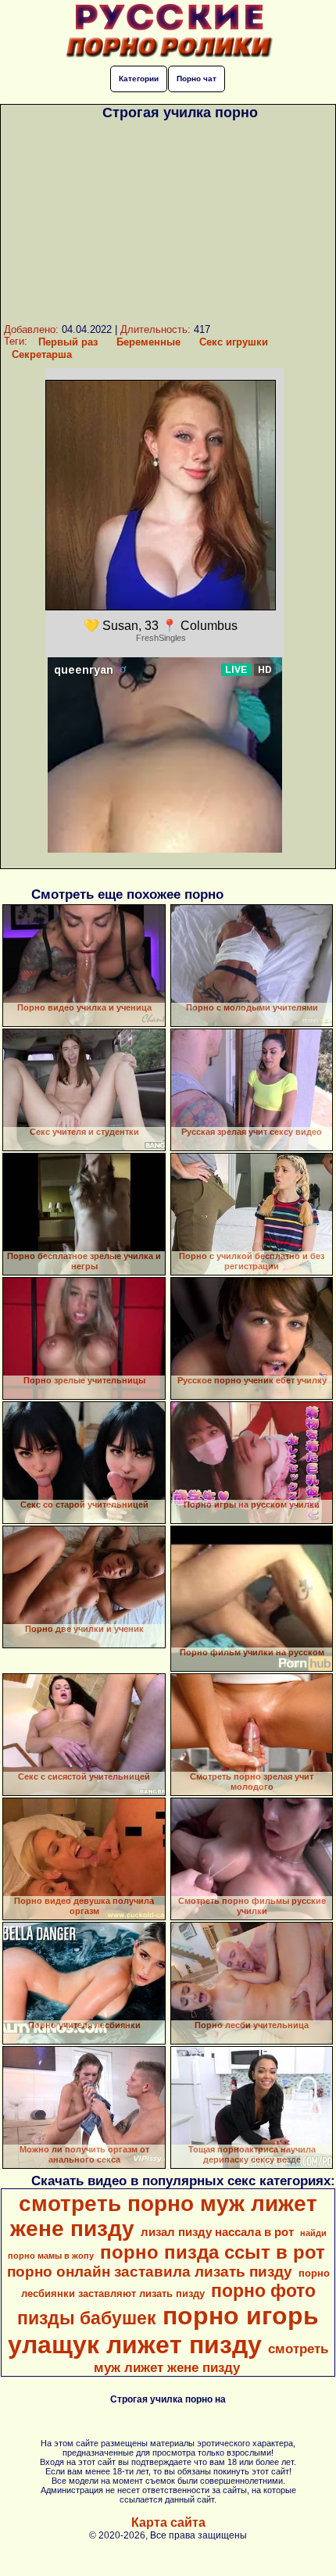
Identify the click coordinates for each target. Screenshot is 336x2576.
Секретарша (42, 354)
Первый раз (68, 342)
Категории (139, 79)
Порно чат (197, 79)
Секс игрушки (234, 342)
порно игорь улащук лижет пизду (163, 2330)
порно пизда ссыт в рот (213, 2252)
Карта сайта (168, 2522)
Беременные (148, 342)
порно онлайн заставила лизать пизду (150, 2272)
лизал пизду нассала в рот (217, 2232)
